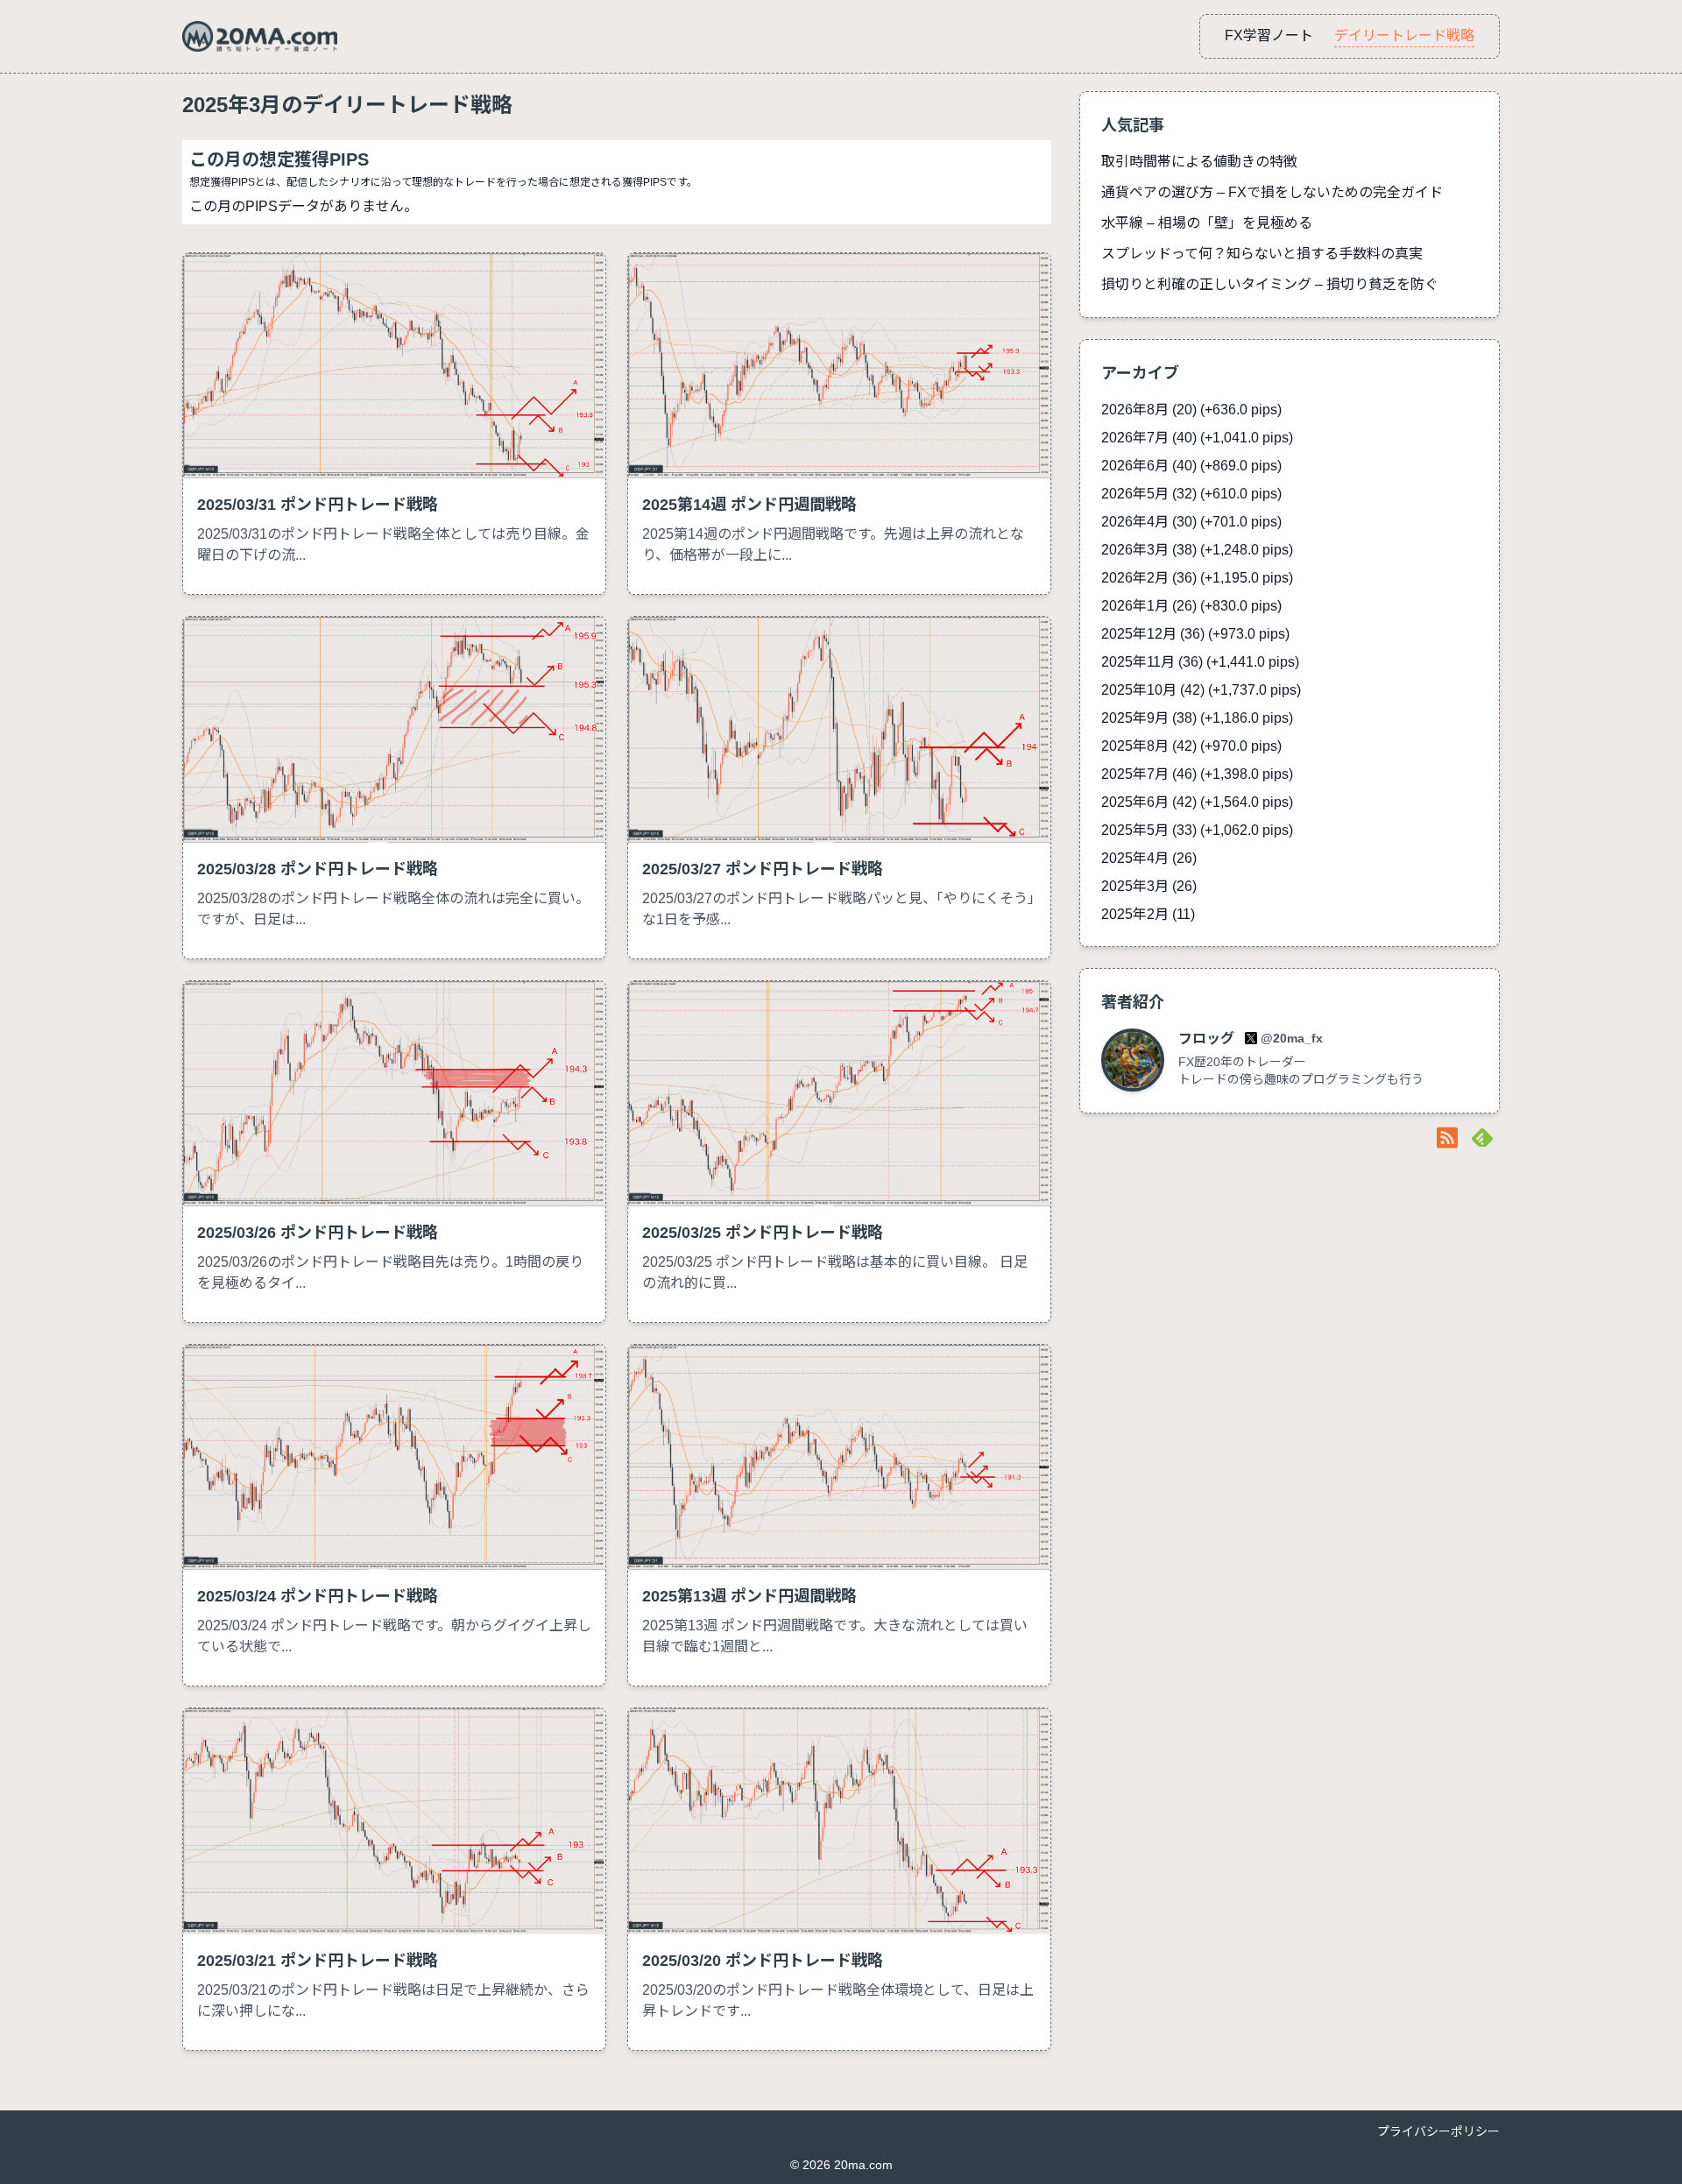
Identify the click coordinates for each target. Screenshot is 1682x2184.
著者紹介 (1133, 1002)
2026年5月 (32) (1191, 494)
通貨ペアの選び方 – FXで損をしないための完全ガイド (1272, 192)
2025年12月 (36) (1195, 634)
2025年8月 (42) (1191, 746)
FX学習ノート (1269, 35)
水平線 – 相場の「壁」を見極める (1207, 223)
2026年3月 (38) (1197, 550)
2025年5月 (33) (1197, 830)
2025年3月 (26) (1149, 886)
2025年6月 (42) (1197, 802)
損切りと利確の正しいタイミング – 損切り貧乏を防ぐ (1270, 284)
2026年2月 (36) (1197, 578)
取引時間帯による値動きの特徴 (1199, 162)
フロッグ (1208, 1039)
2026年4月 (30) (1191, 522)
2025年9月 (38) (1197, 718)
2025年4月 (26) (1149, 858)
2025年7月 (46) (1197, 774)
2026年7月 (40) (1197, 438)
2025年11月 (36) (1200, 662)
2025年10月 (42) (1201, 690)
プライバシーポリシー (1438, 2131)
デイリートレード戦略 (1404, 35)
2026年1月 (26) (1191, 606)
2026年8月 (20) (1191, 410)
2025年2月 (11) (1148, 914)
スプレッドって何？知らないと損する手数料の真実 (1262, 254)
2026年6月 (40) (1191, 466)
